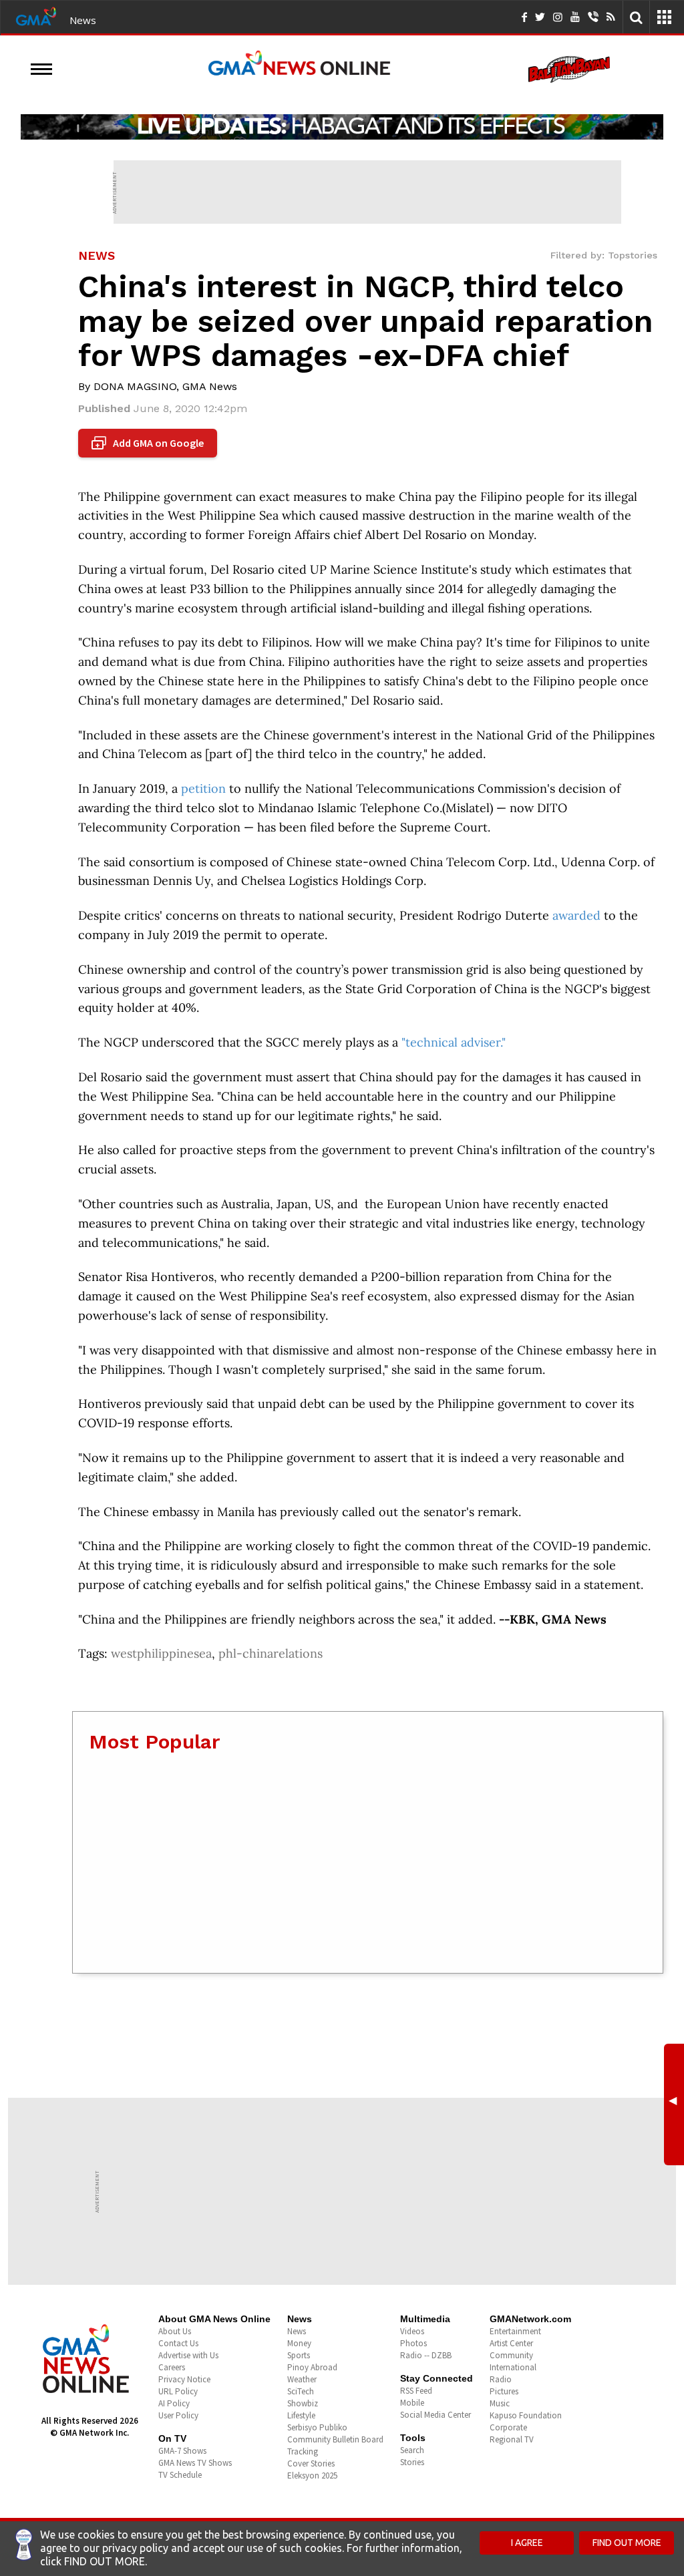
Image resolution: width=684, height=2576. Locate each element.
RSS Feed (416, 2391)
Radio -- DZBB (426, 2355)
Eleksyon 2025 (312, 2475)
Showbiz (303, 2403)
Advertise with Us (188, 2355)
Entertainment (515, 2331)
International (513, 2367)
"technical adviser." (454, 1042)
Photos (413, 2343)
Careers (172, 2367)
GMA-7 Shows (182, 2451)
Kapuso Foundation (526, 2415)
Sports (299, 2355)
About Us (175, 2331)
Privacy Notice (184, 2379)
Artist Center (511, 2343)
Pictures (504, 2391)
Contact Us (178, 2343)
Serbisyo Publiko (317, 2427)
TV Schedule (180, 2475)
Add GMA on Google (149, 443)
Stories (412, 2462)
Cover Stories (311, 2463)
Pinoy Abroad (312, 2367)
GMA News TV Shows (195, 2463)
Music (500, 2403)
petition (203, 788)
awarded (576, 915)
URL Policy (178, 2391)
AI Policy (174, 2403)
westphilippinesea (161, 1653)
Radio (501, 2379)
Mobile (412, 2403)
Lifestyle (301, 2415)
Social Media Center (436, 2415)
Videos (412, 2331)
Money (299, 2343)
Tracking (303, 2451)
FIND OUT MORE (627, 2543)
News (83, 20)
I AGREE (527, 2543)
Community (511, 2355)
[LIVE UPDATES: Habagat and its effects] (342, 127)
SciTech (301, 2391)
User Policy (178, 2415)
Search (412, 2450)
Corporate (508, 2427)
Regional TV (512, 2439)
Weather (302, 2379)
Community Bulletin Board (335, 2439)
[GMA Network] (36, 15)
